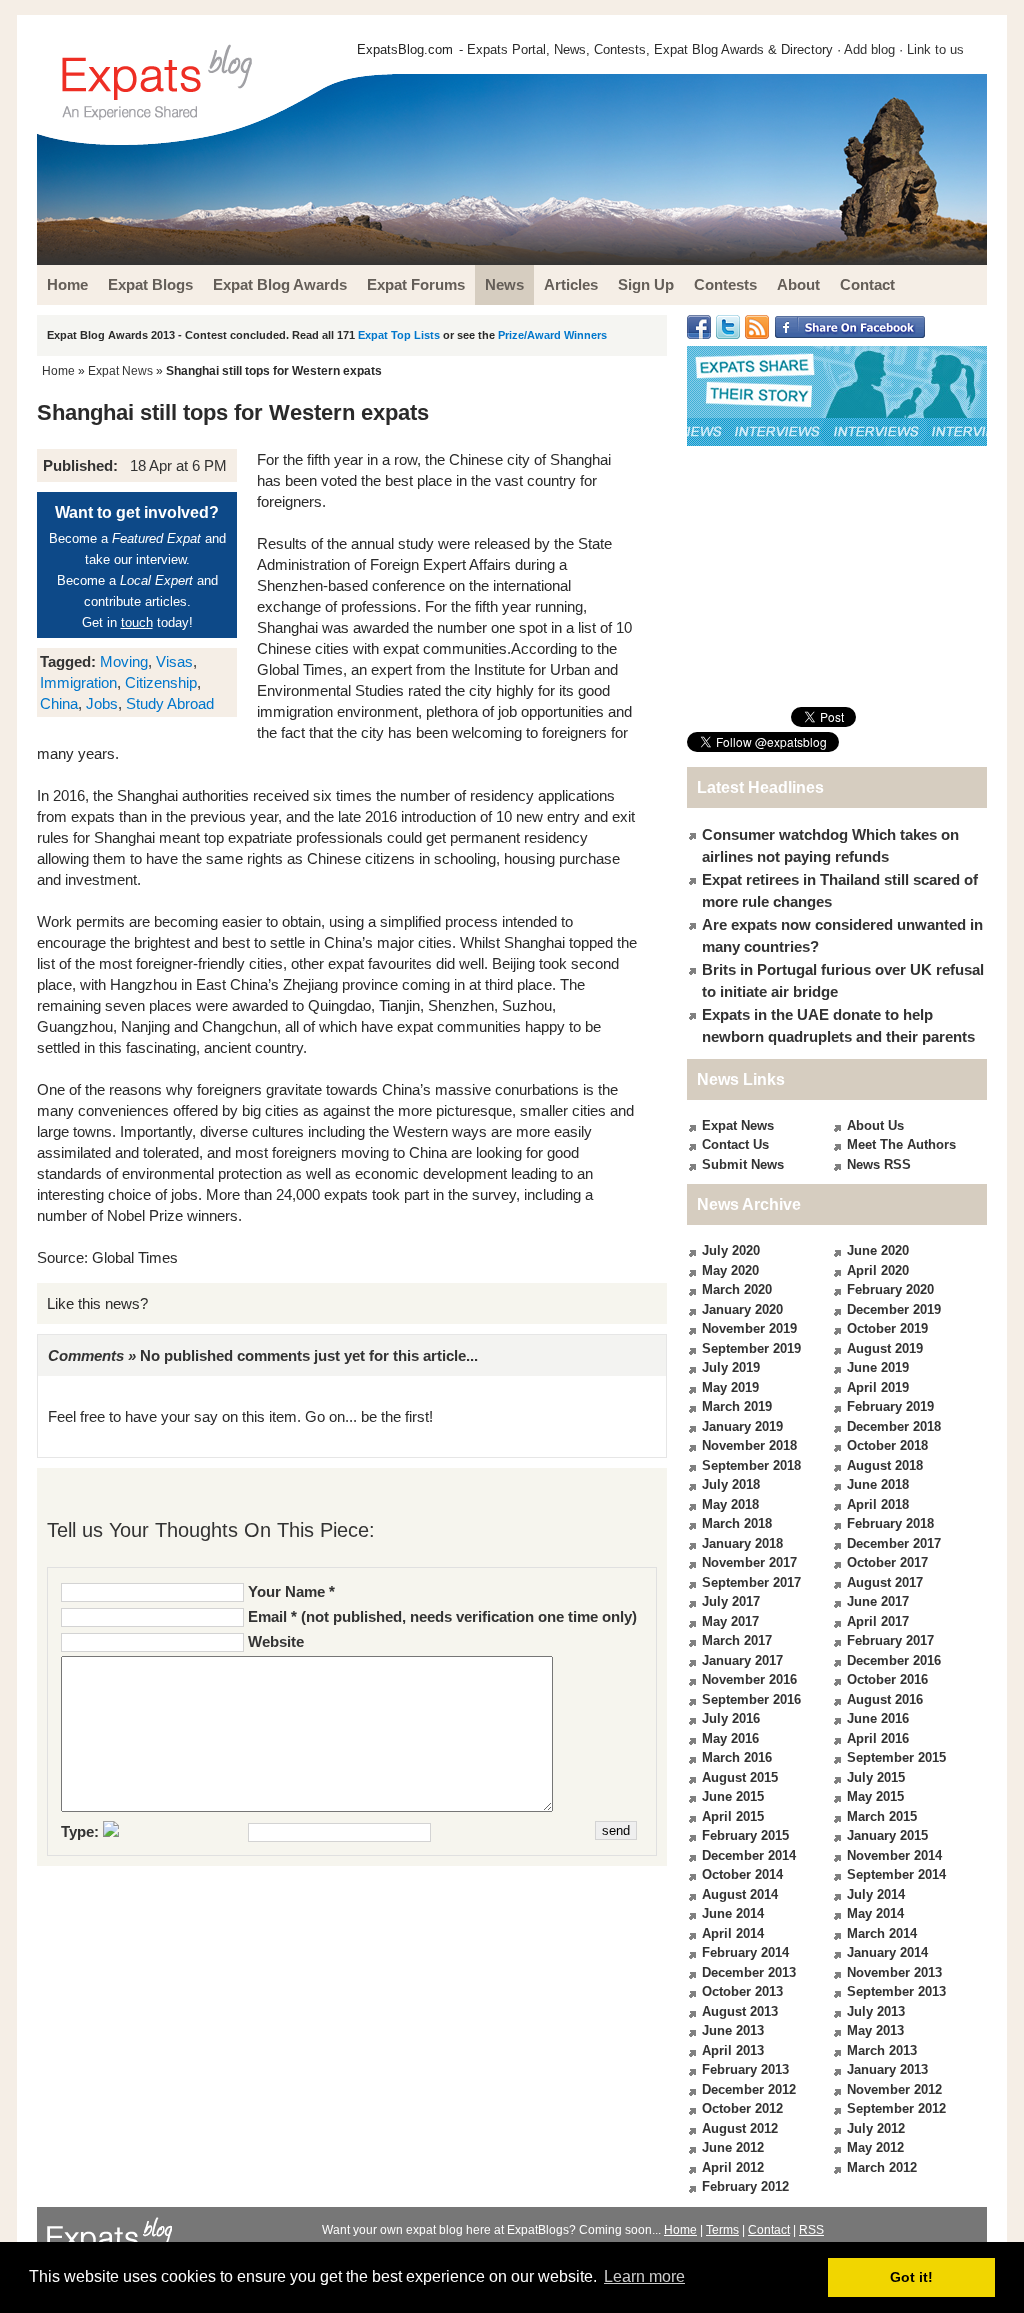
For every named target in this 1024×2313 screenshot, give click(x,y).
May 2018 (730, 1504)
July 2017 (731, 1601)
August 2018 (885, 1465)
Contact (769, 2230)
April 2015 (733, 1816)
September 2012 (896, 2108)
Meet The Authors (901, 1144)
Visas (174, 661)
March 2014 (882, 1933)
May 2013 (875, 2030)
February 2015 (745, 1835)
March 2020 (737, 1289)
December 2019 (894, 1309)
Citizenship (161, 682)
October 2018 (887, 1445)
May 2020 (730, 1270)
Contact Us (735, 1144)
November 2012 (894, 2089)
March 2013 (882, 2050)
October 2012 (742, 2108)
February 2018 (890, 1523)
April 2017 (878, 1621)
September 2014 (896, 1874)
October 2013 (742, 1991)
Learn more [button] (644, 2276)
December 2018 (894, 1426)
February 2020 (890, 1289)
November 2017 (749, 1562)
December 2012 (749, 2089)
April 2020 (878, 1270)
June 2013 (733, 2030)
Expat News (120, 371)
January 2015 (887, 1835)
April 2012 (733, 2167)
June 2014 (733, 1913)
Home (58, 371)
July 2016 (731, 1718)
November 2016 (749, 1679)
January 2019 (742, 1426)
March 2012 (882, 2167)
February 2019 (890, 1406)
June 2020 (878, 1250)
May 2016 (730, 1738)
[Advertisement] (837, 576)
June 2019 (878, 1367)
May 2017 (730, 1621)
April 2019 (878, 1387)
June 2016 (878, 1718)
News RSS (879, 1164)
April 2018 (878, 1504)
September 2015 (896, 1757)
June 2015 (733, 1796)
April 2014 (733, 1933)
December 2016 (894, 1660)
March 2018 (737, 1523)
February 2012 (745, 2186)
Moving (124, 661)
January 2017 (742, 1660)
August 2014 (740, 1894)
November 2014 (894, 1855)
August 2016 (885, 1699)
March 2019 (737, 1406)
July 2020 (731, 1250)
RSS (811, 2230)
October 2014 (742, 1874)
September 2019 (751, 1348)
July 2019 (731, 1367)
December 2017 (894, 1543)
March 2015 (882, 1816)
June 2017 (878, 1601)
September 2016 (751, 1699)
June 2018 (878, 1484)
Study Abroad (170, 703)
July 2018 (731, 1484)
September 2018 (751, 1465)
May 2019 (730, 1387)
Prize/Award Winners (552, 335)
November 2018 (749, 1445)
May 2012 (875, 2147)
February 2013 (745, 2069)
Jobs (102, 703)
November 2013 (894, 1972)
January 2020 (742, 1309)
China (59, 703)
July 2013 (876, 2011)
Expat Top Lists (399, 335)
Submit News (743, 1164)
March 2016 (737, 1757)
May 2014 (875, 1913)
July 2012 (876, 2128)
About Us (875, 1125)
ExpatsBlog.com (405, 49)
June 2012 (733, 2147)
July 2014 (876, 1894)
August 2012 (740, 2128)
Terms (722, 2230)
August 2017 (885, 1582)
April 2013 (733, 2050)
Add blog (869, 49)
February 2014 (745, 1952)
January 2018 (742, 1543)
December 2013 (749, 1972)
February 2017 (890, 1640)
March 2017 (737, 1640)
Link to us (935, 49)
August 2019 (885, 1348)
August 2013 (740, 2011)
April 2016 (878, 1738)
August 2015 (740, 1777)
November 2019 (749, 1328)
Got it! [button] (911, 2277)
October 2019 (887, 1328)
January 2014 (887, 1952)
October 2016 (887, 1679)
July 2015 (876, 1777)
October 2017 (887, 1562)
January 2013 (887, 2069)
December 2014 (749, 1855)
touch (137, 622)
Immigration (78, 682)
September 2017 (751, 1582)
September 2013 (896, 1991)
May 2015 (875, 1796)
